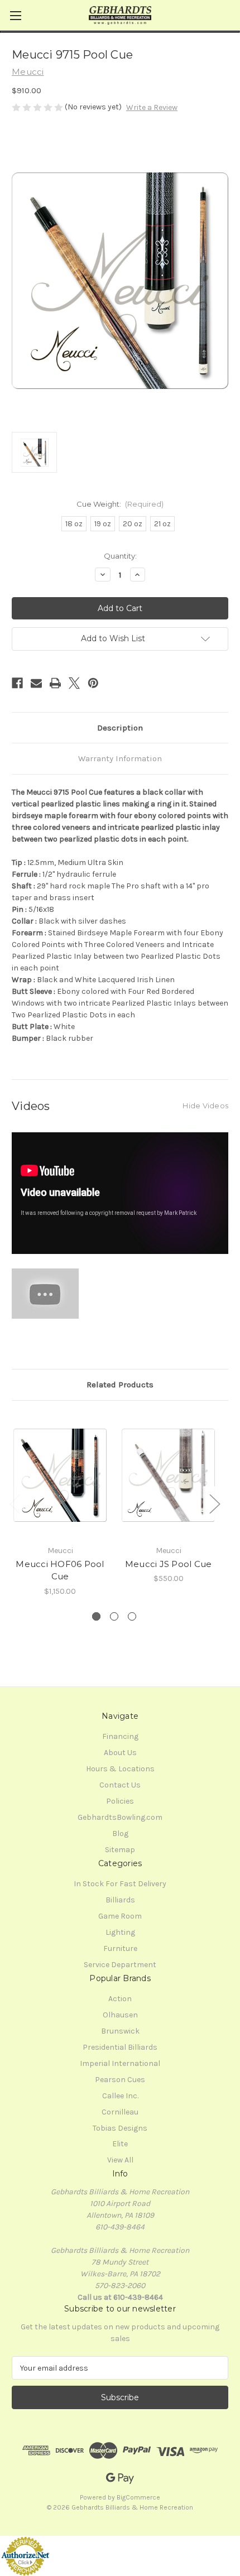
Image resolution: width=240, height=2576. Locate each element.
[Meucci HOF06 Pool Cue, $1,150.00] (60, 1476)
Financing (120, 1736)
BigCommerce (138, 2497)
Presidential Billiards (120, 2047)
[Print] (55, 683)
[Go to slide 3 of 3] (132, 1616)
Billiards (120, 1900)
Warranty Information (120, 758)
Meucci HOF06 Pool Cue (60, 1570)
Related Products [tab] (120, 1385)
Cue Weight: (120, 504)
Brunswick (120, 2031)
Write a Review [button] (152, 107)
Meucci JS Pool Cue (169, 1564)
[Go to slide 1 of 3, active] (96, 1616)
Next (214, 1503)
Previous (15, 1503)
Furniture (120, 1948)
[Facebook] (17, 683)
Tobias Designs (120, 2128)
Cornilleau (120, 2112)
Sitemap (120, 1850)
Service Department (120, 1965)
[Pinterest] (93, 683)
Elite (120, 2144)
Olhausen (120, 2015)
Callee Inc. (120, 2096)
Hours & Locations (120, 1769)
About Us (120, 1753)
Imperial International (120, 2063)
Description (120, 728)
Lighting (120, 1932)
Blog (120, 1834)
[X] (74, 683)
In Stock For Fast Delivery (120, 1884)
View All (120, 2160)
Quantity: (120, 556)
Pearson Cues (120, 2080)
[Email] (36, 683)
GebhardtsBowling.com (120, 1817)
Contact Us (120, 1785)
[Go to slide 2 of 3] (114, 1616)
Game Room (120, 1916)
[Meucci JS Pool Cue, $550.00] (168, 1476)
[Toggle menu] (15, 15)
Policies (120, 1801)
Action (120, 1999)
